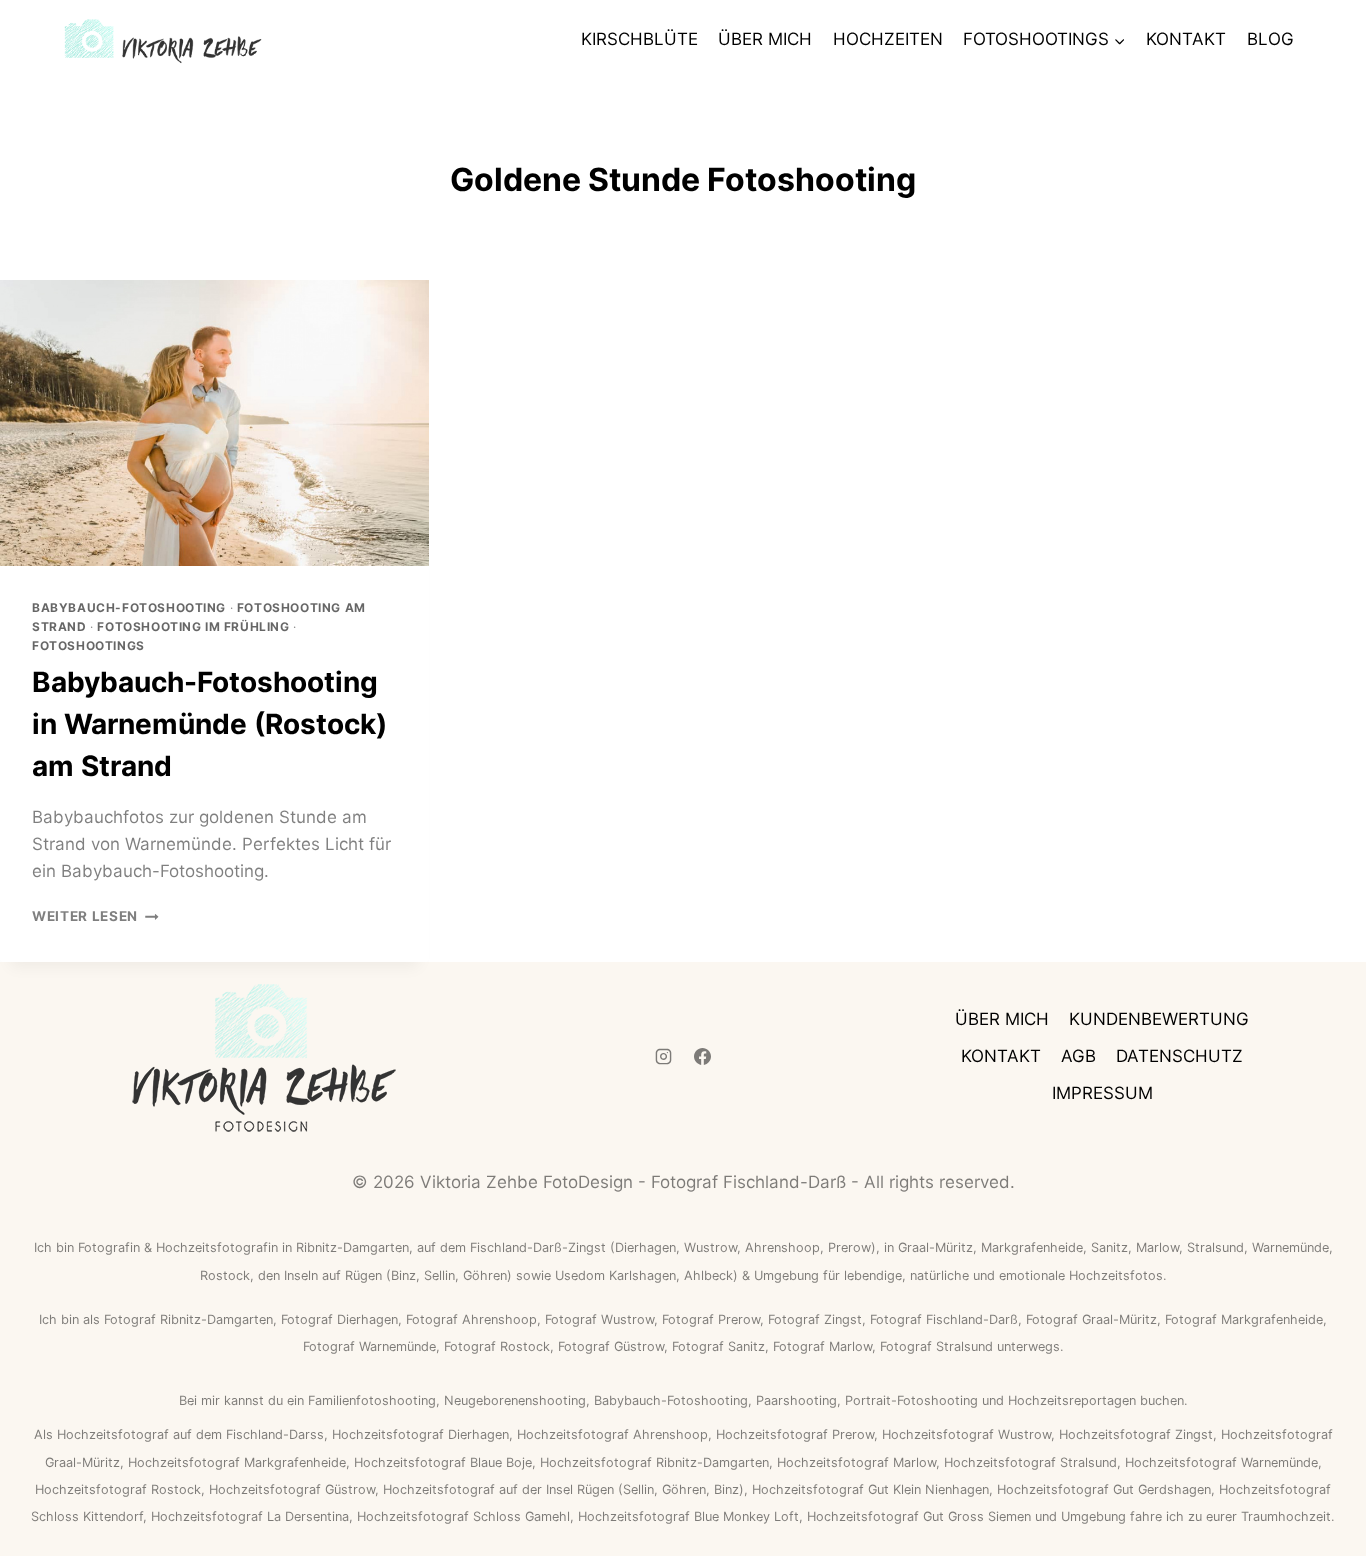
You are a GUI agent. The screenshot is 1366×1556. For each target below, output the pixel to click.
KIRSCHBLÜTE (639, 39)
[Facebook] (703, 1057)
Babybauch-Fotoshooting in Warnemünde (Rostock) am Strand (209, 724)
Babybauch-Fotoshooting (129, 607)
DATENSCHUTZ (1179, 1056)
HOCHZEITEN (888, 39)
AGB (1078, 1056)
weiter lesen (95, 916)
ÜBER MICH (765, 39)
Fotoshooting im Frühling (193, 626)
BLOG (1270, 39)
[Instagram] (663, 1057)
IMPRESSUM (1102, 1093)
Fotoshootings (88, 645)
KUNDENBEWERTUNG (1159, 1019)
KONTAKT (1186, 39)
